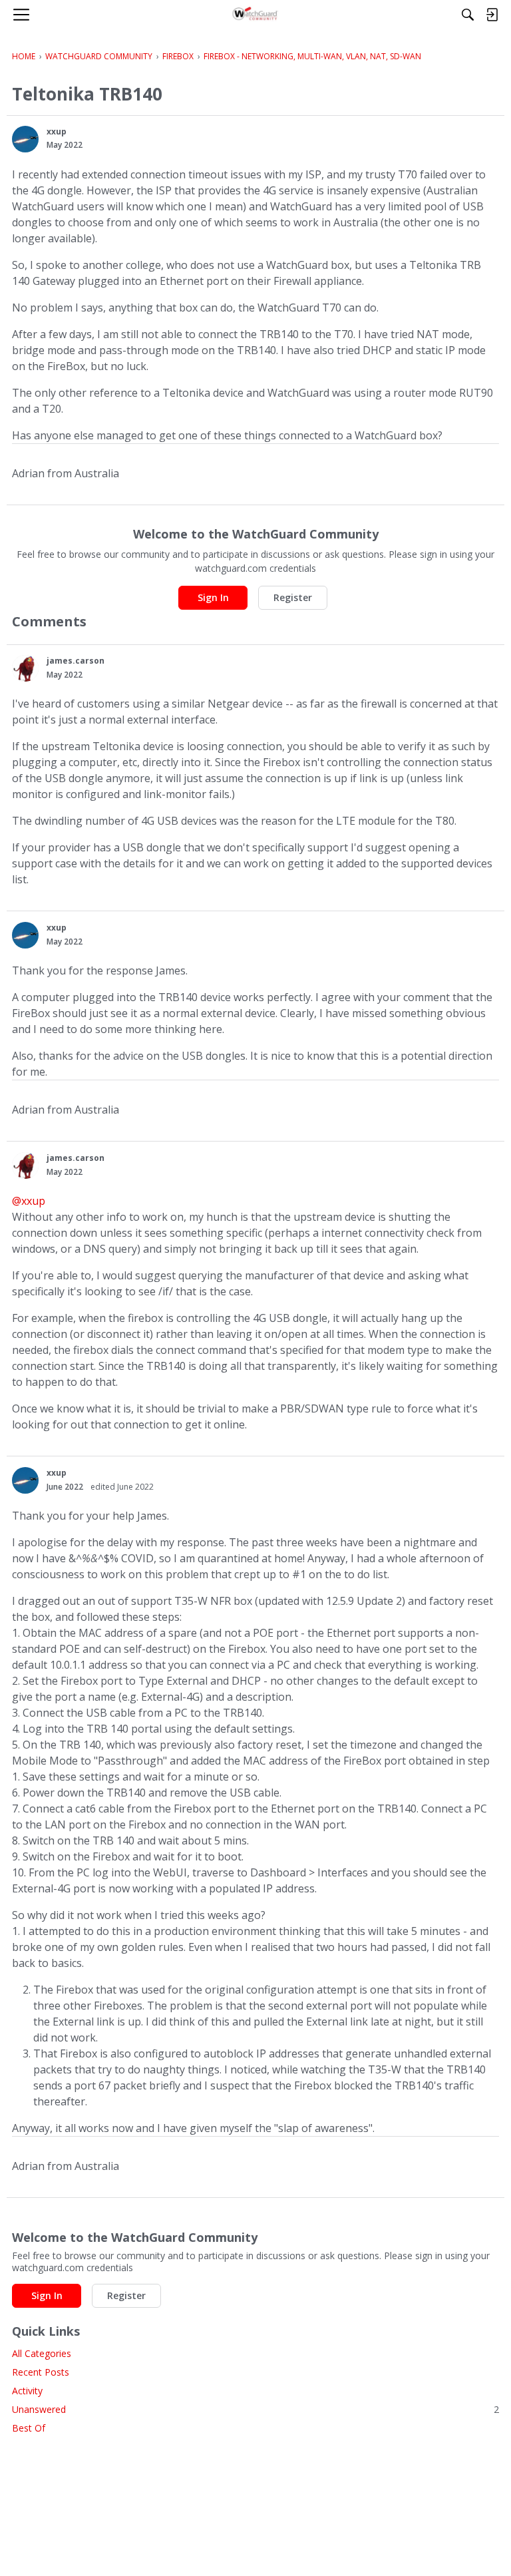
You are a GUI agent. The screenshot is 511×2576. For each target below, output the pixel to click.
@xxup (29, 1201)
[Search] (468, 15)
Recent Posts (41, 2372)
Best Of (29, 2428)
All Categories (42, 2353)
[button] (25, 139)
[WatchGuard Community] (256, 15)
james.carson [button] (76, 661)
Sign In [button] (213, 597)
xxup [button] (57, 131)
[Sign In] (492, 15)
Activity (27, 2391)
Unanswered (255, 2409)
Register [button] (293, 597)
